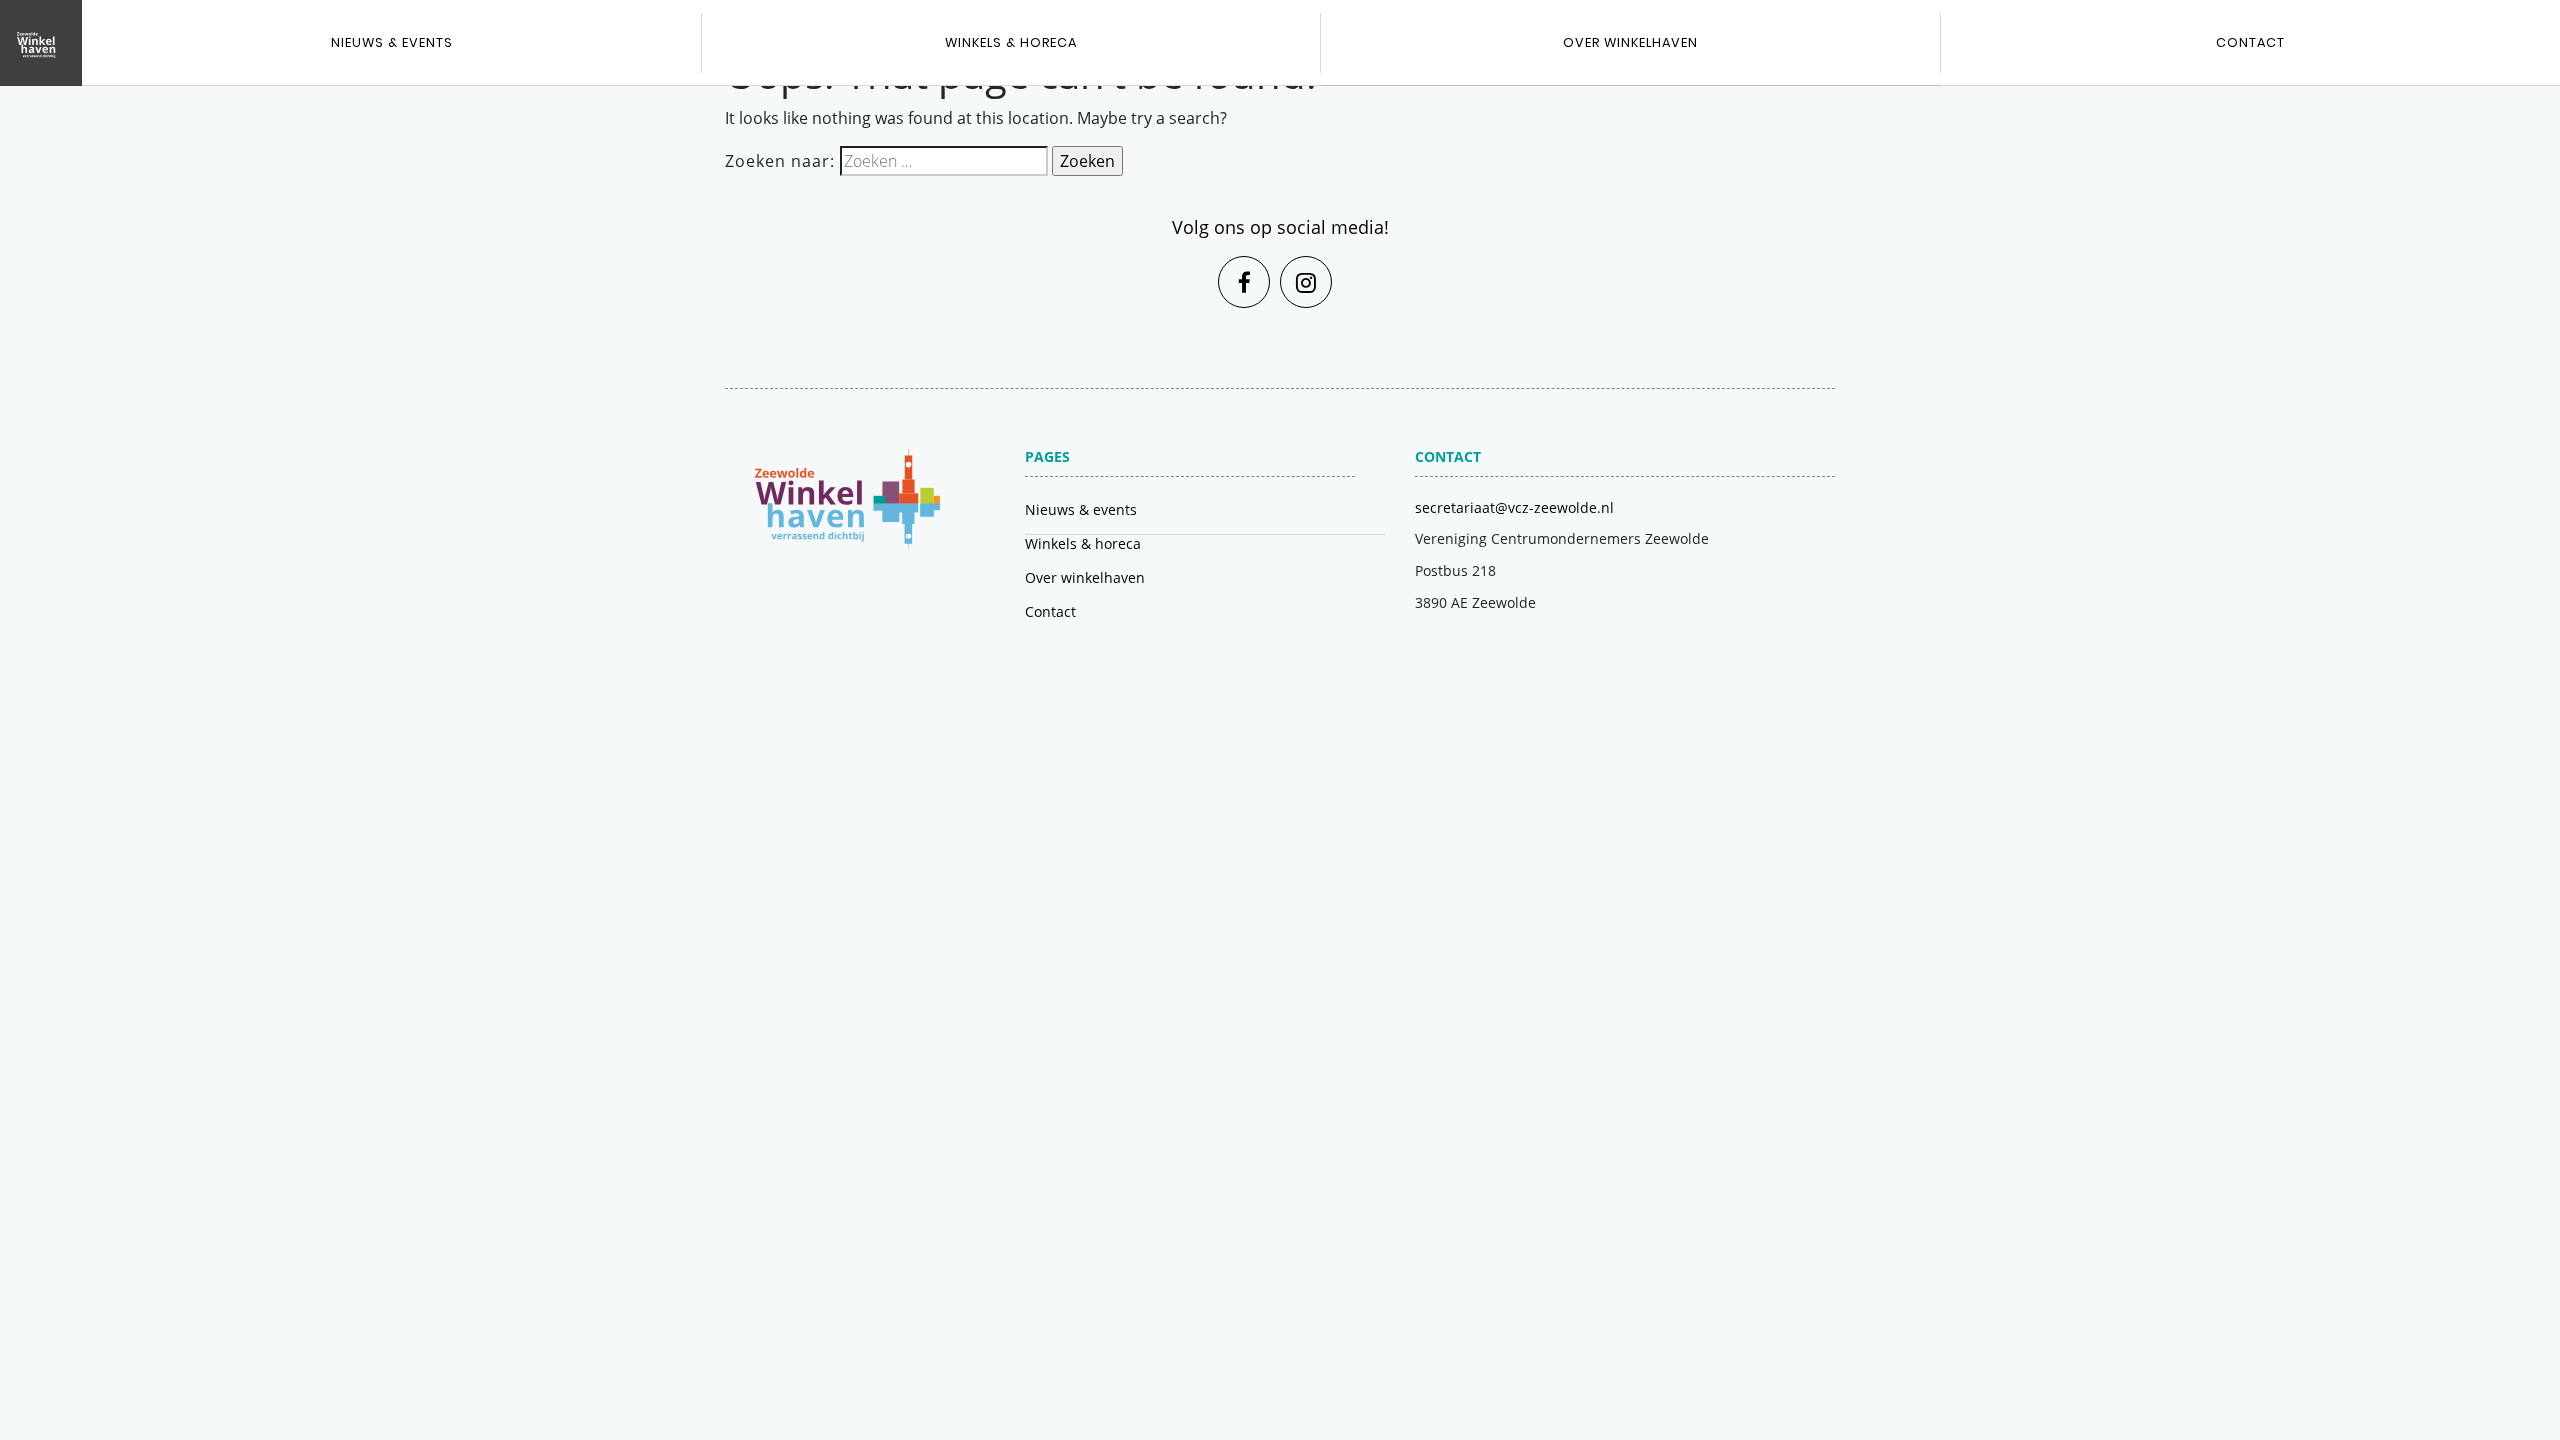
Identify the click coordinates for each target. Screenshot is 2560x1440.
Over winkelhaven (1630, 42)
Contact (1050, 611)
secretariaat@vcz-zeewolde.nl (1514, 507)
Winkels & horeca (1011, 42)
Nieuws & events (392, 42)
